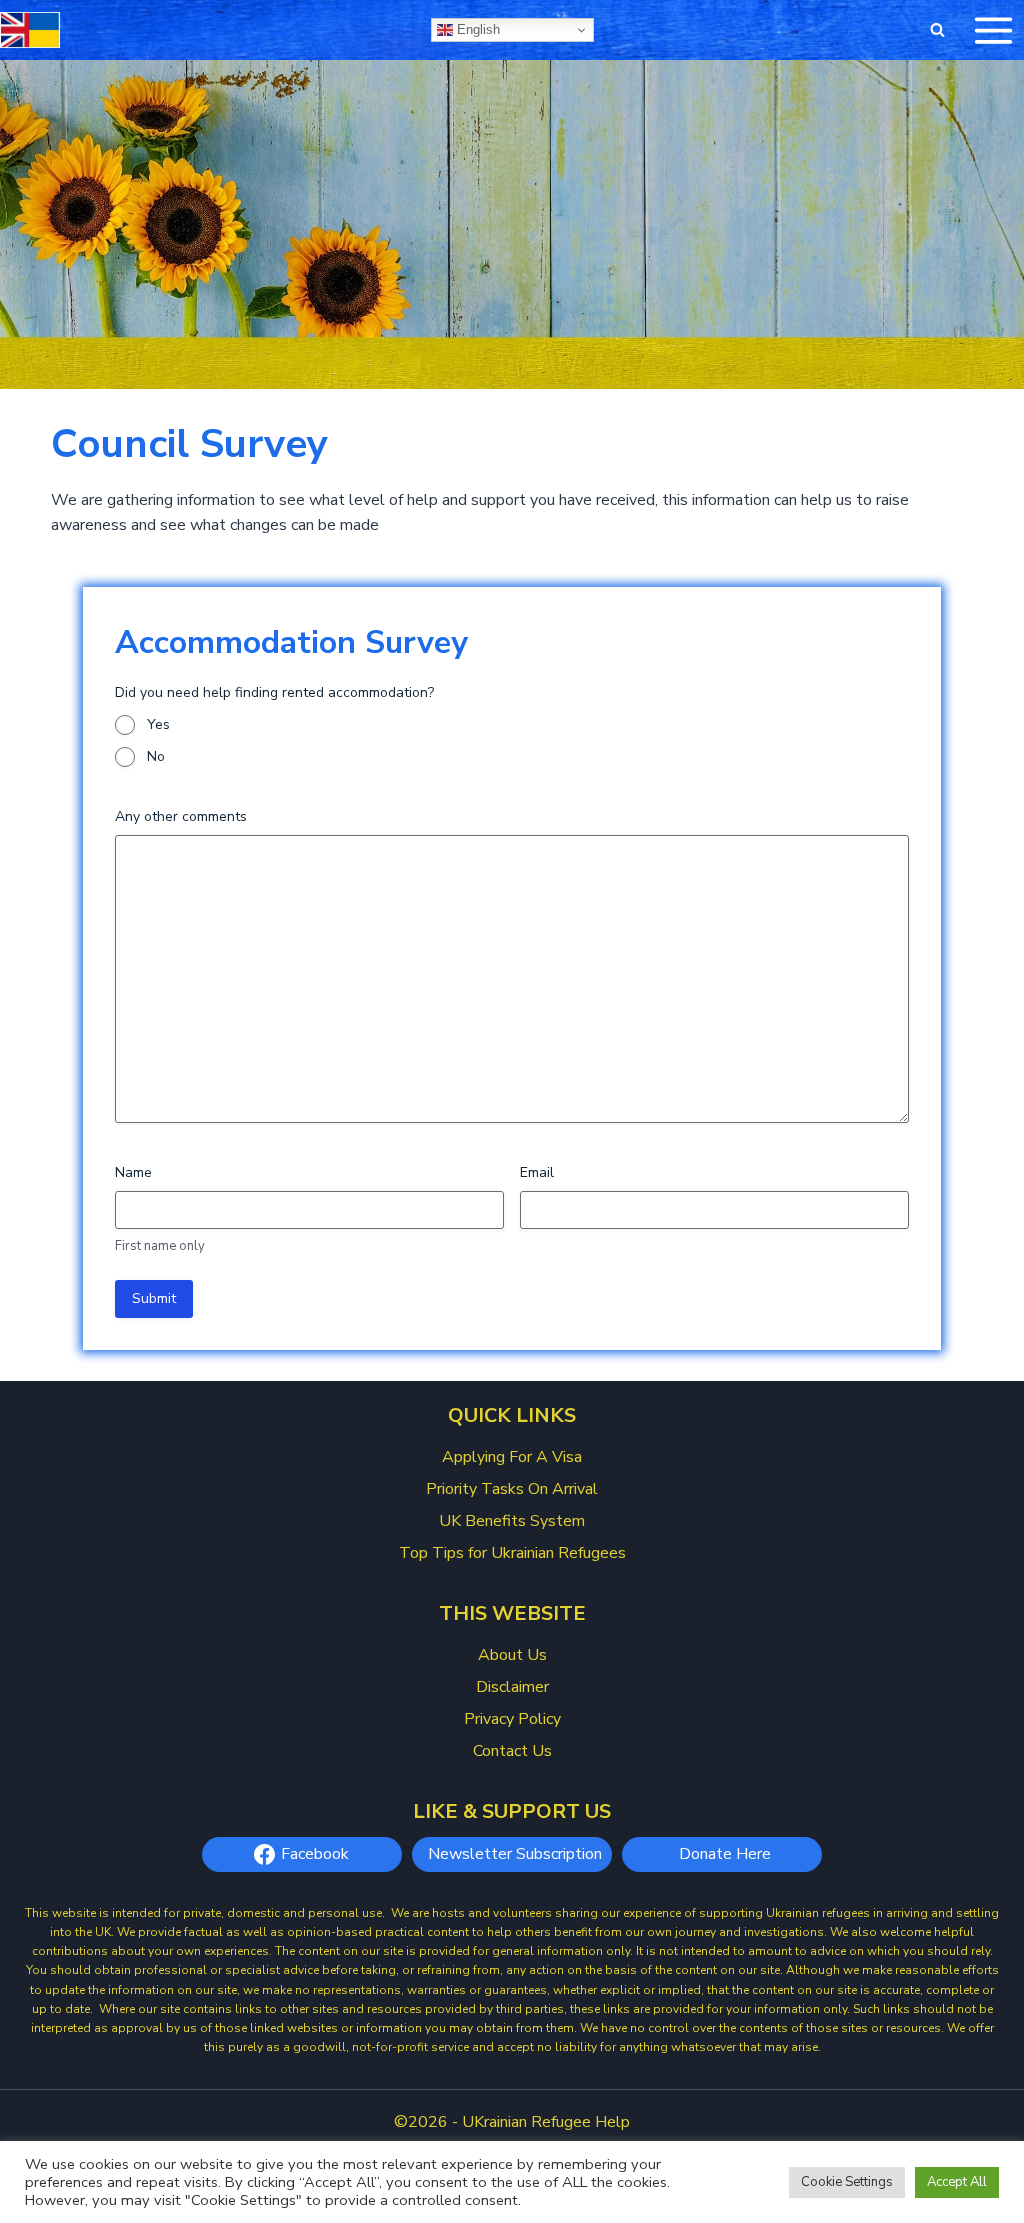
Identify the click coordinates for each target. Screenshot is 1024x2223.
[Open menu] (993, 30)
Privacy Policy (512, 1719)
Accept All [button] (957, 2182)
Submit (154, 1298)
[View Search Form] (937, 30)
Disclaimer (512, 1687)
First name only (160, 1246)
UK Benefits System (512, 1521)
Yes (158, 724)
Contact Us (512, 1751)
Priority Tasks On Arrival (512, 1489)
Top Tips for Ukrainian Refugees (512, 1553)
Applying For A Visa (512, 1457)
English (476, 29)
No (156, 756)
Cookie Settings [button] (847, 2182)
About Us (512, 1655)
